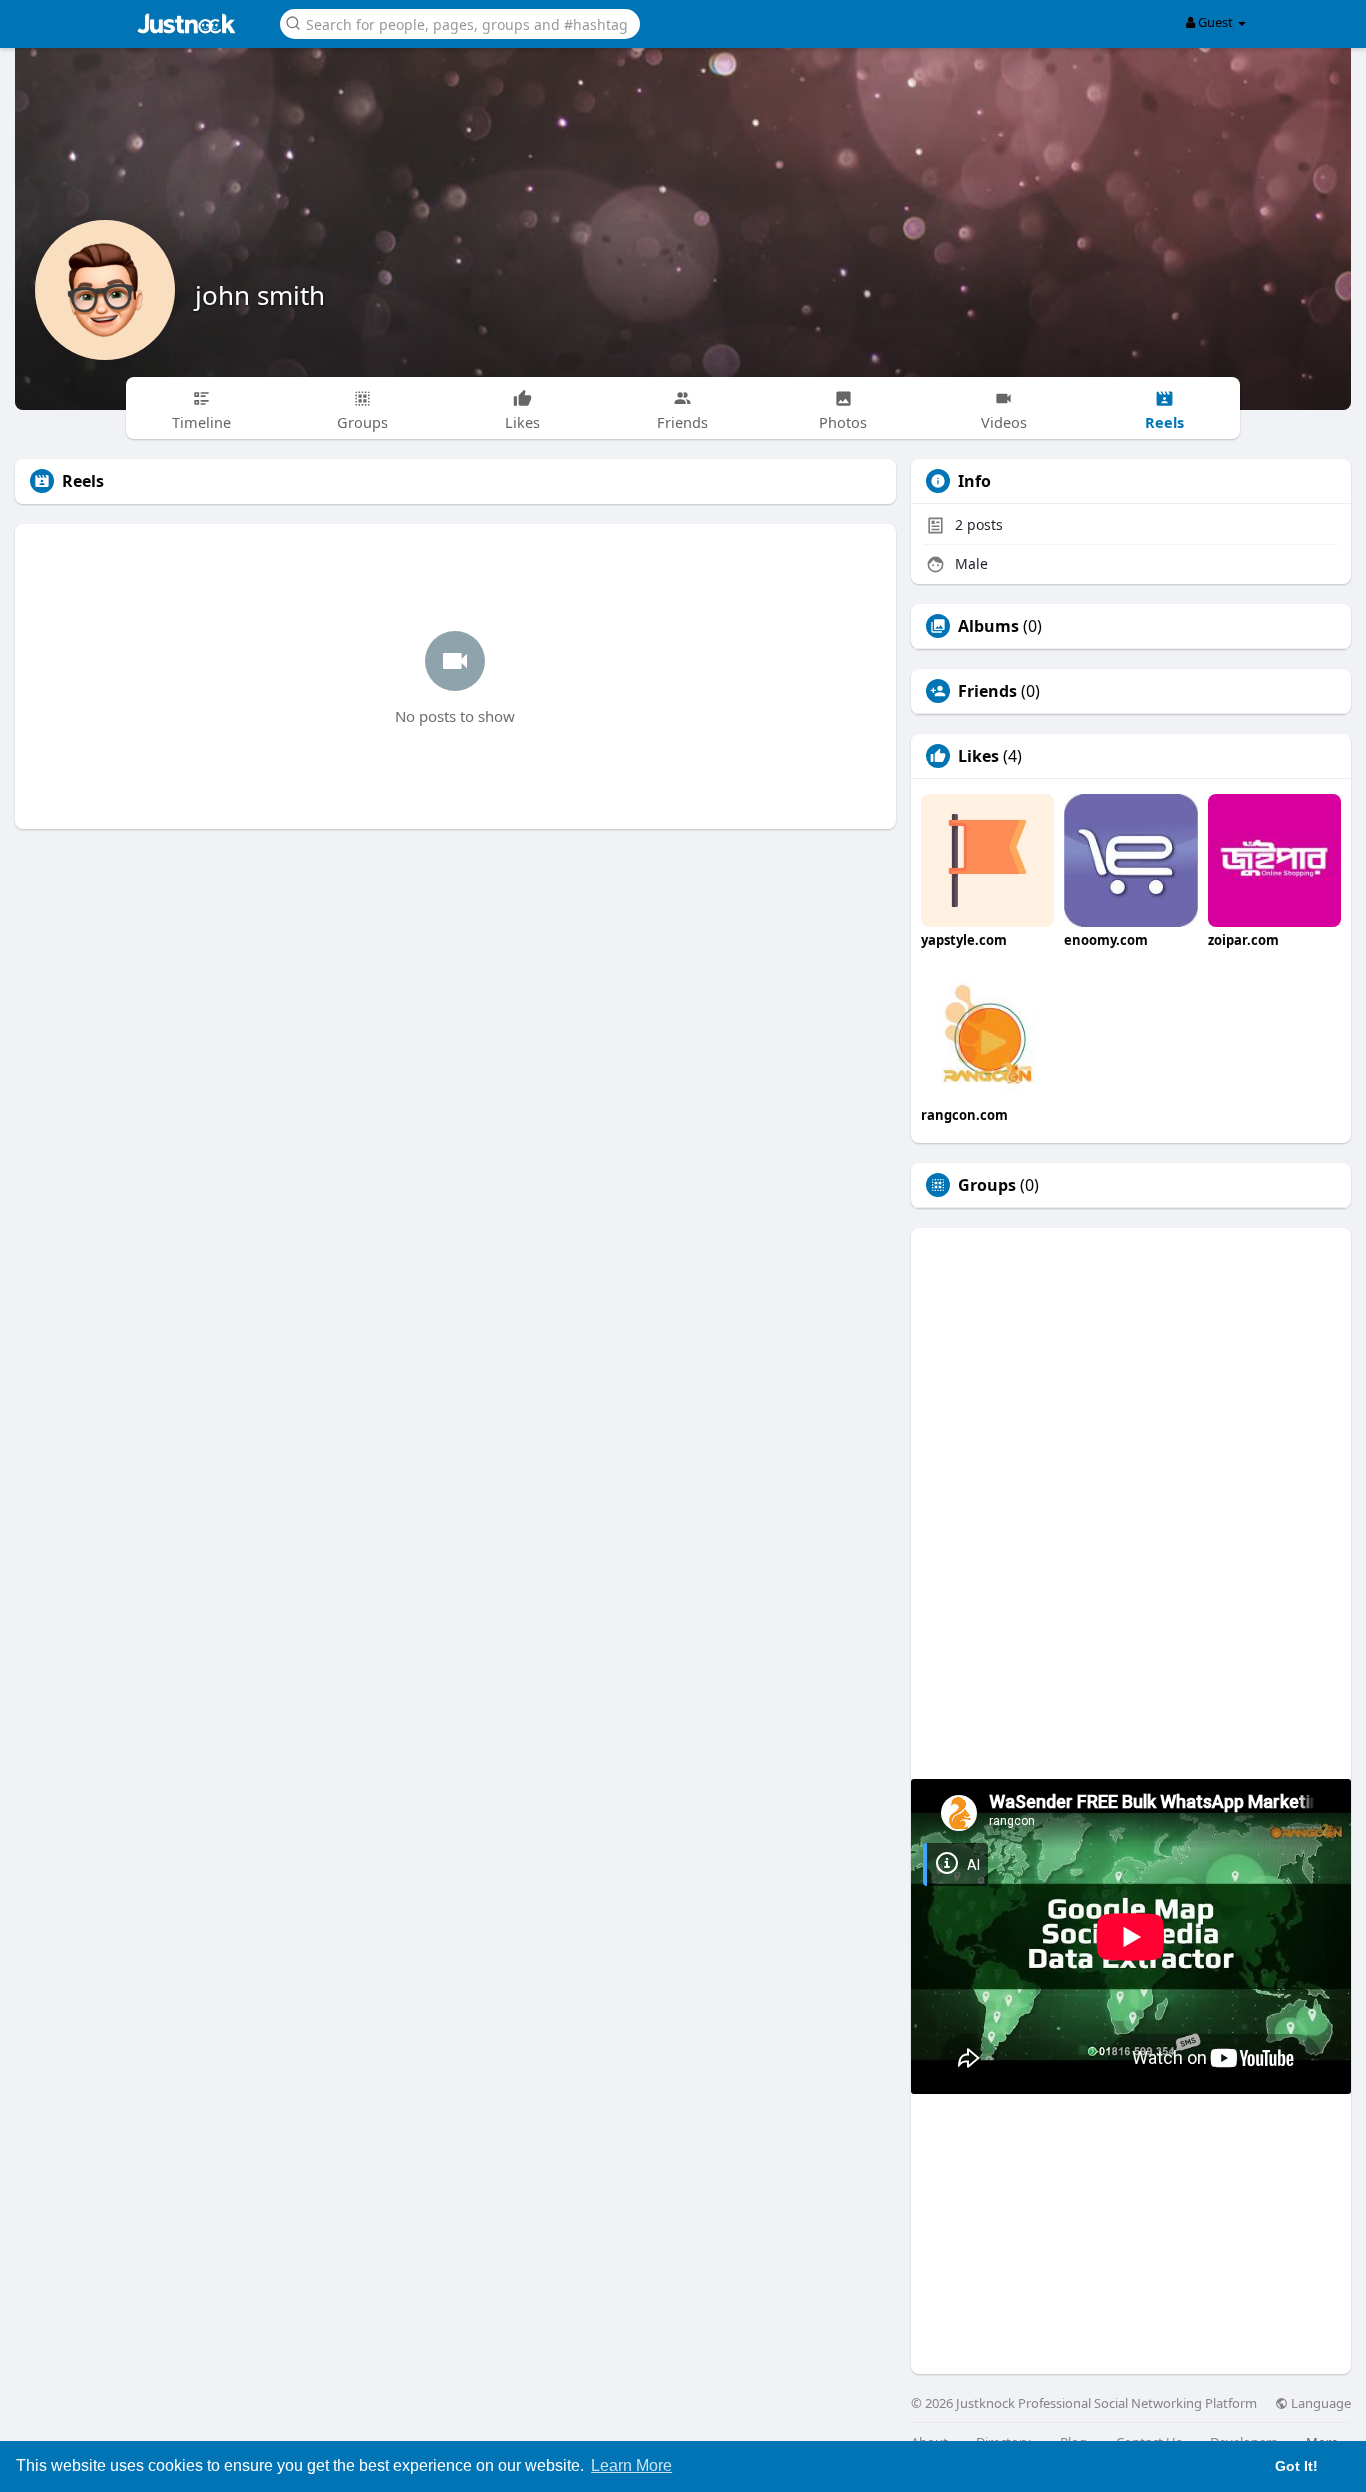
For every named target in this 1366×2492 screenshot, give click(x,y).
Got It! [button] (1296, 2466)
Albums (988, 626)
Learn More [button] (631, 2465)
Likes (978, 756)
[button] (460, 22)
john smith (260, 295)
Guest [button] (1215, 22)
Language (1319, 2403)
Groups (987, 1185)
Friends (987, 691)
